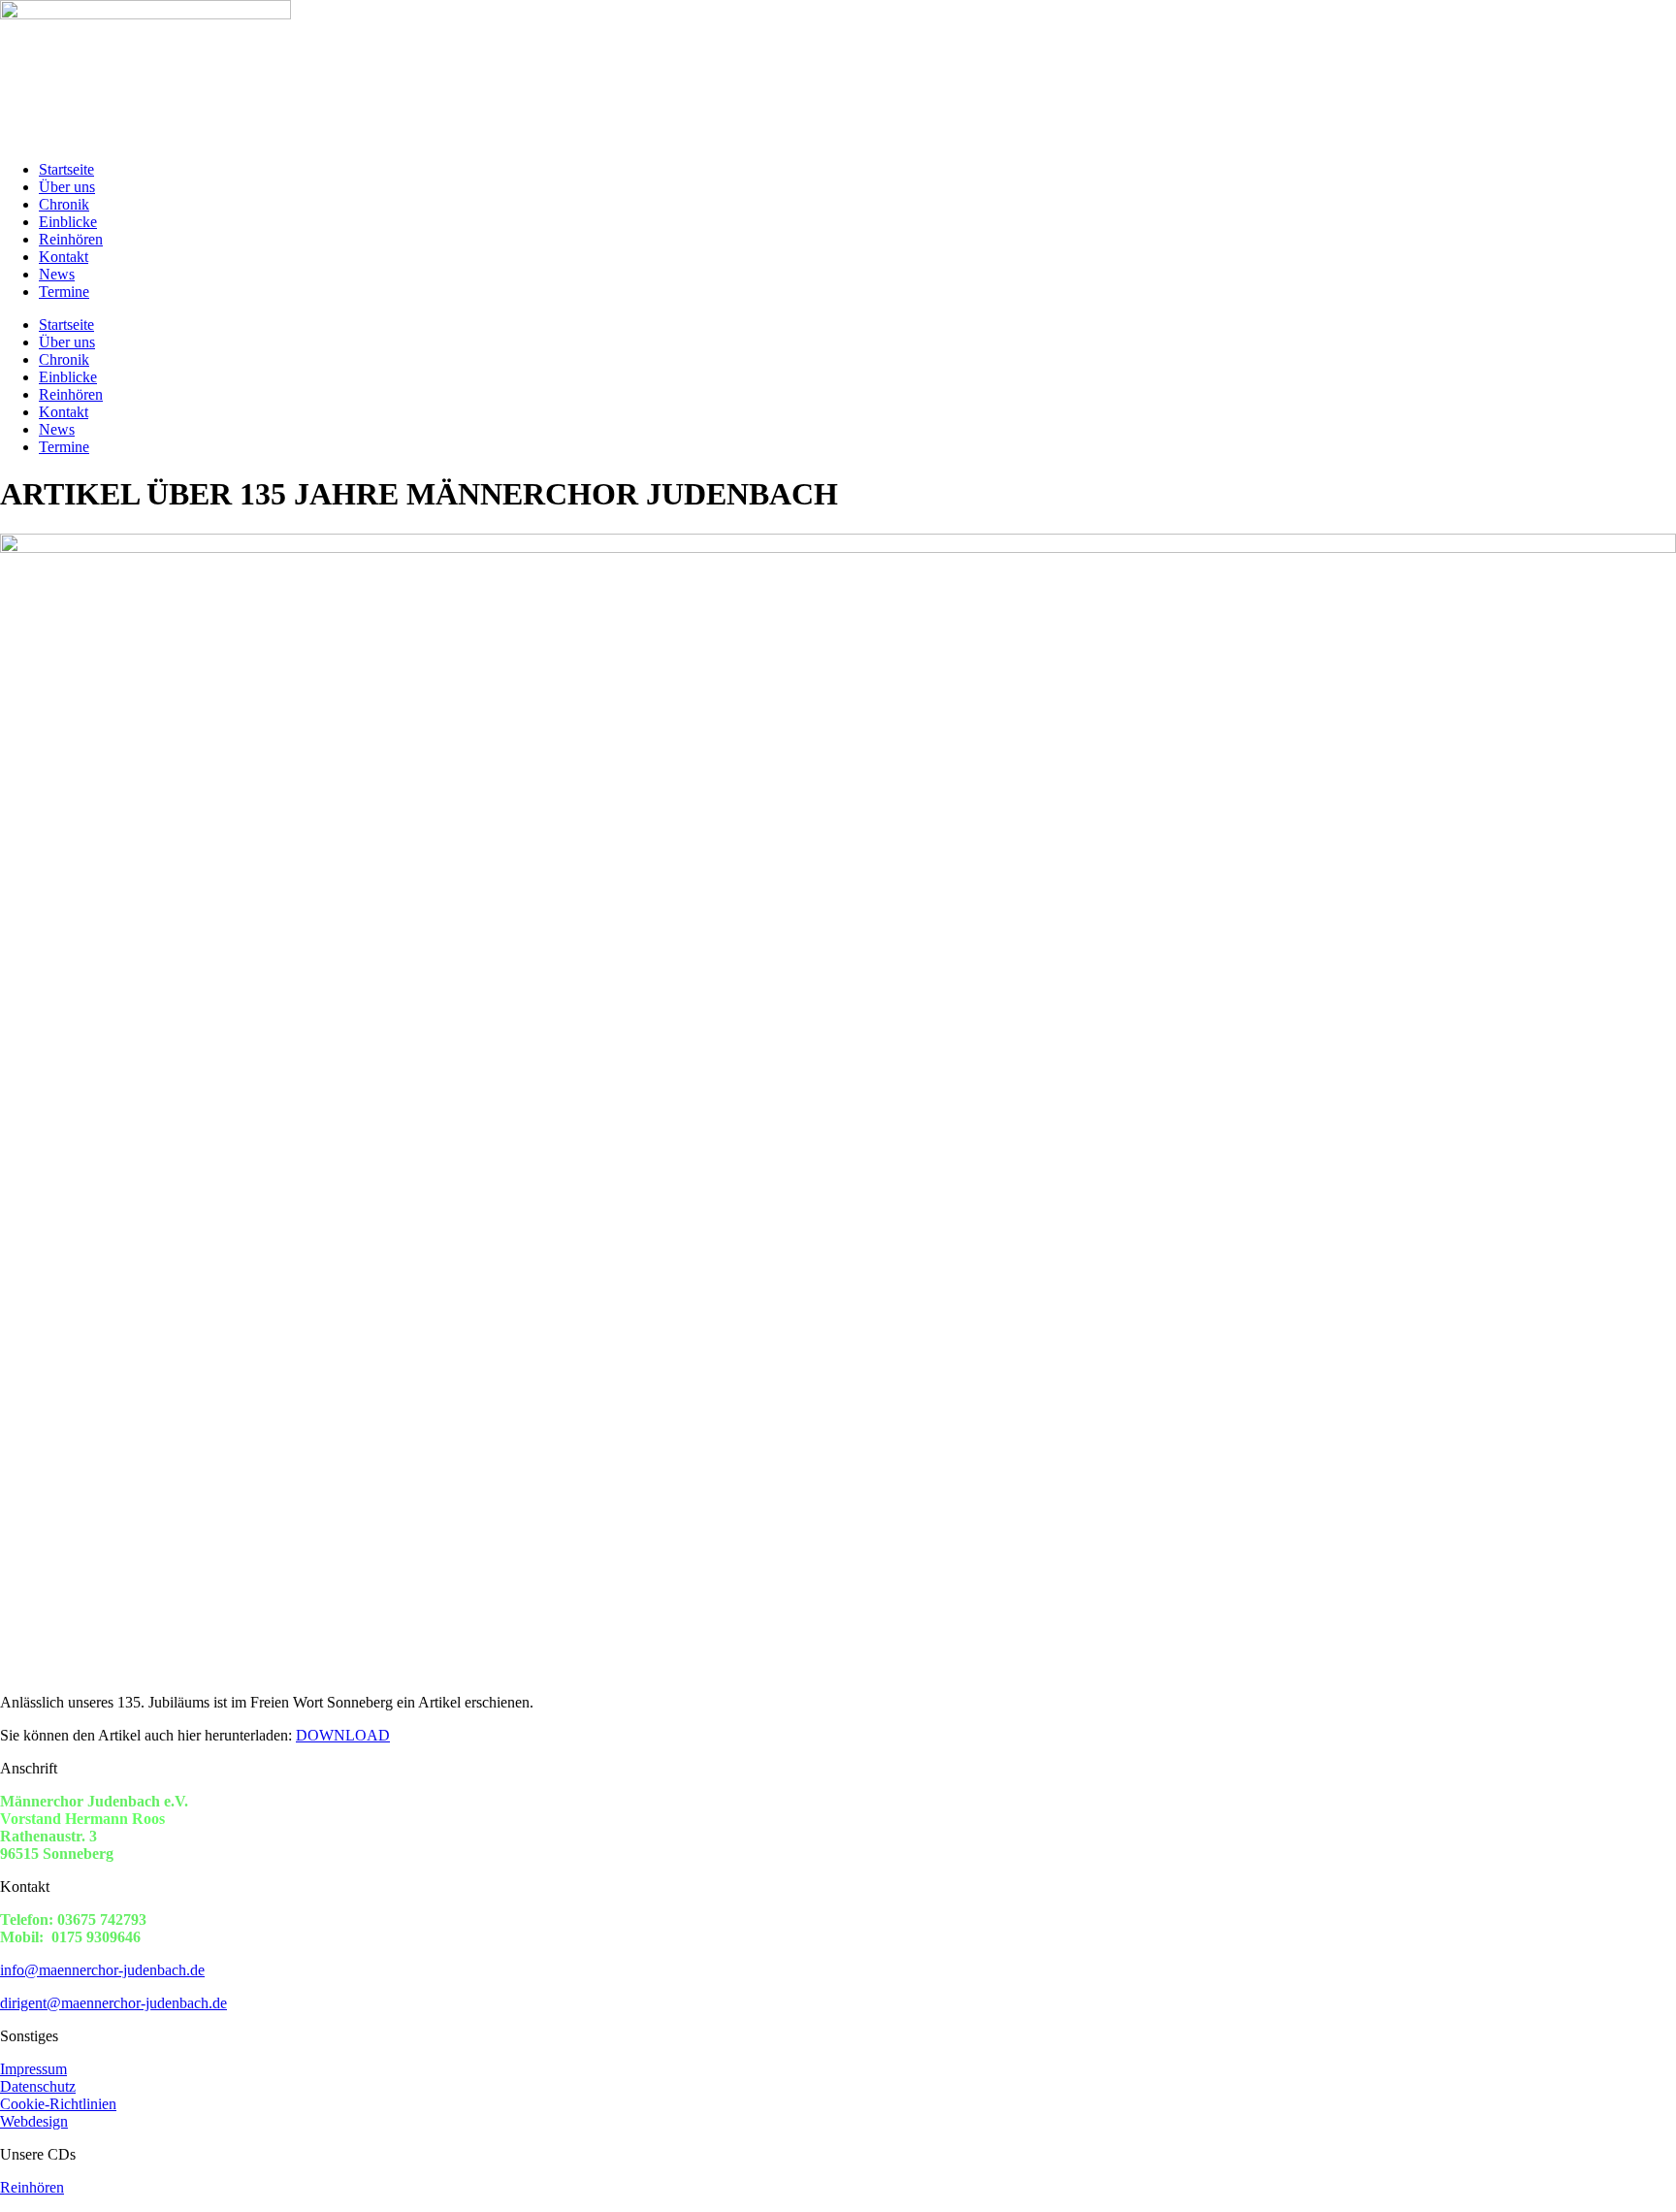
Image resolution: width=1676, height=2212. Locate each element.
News (57, 274)
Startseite (66, 169)
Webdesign (34, 2121)
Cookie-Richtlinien (58, 2104)
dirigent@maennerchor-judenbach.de (113, 2003)
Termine (64, 292)
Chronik (64, 204)
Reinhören (71, 239)
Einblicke (68, 222)
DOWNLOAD (343, 1735)
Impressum (33, 2069)
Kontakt (64, 257)
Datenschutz (38, 2086)
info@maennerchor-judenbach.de (102, 1970)
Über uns (67, 187)
